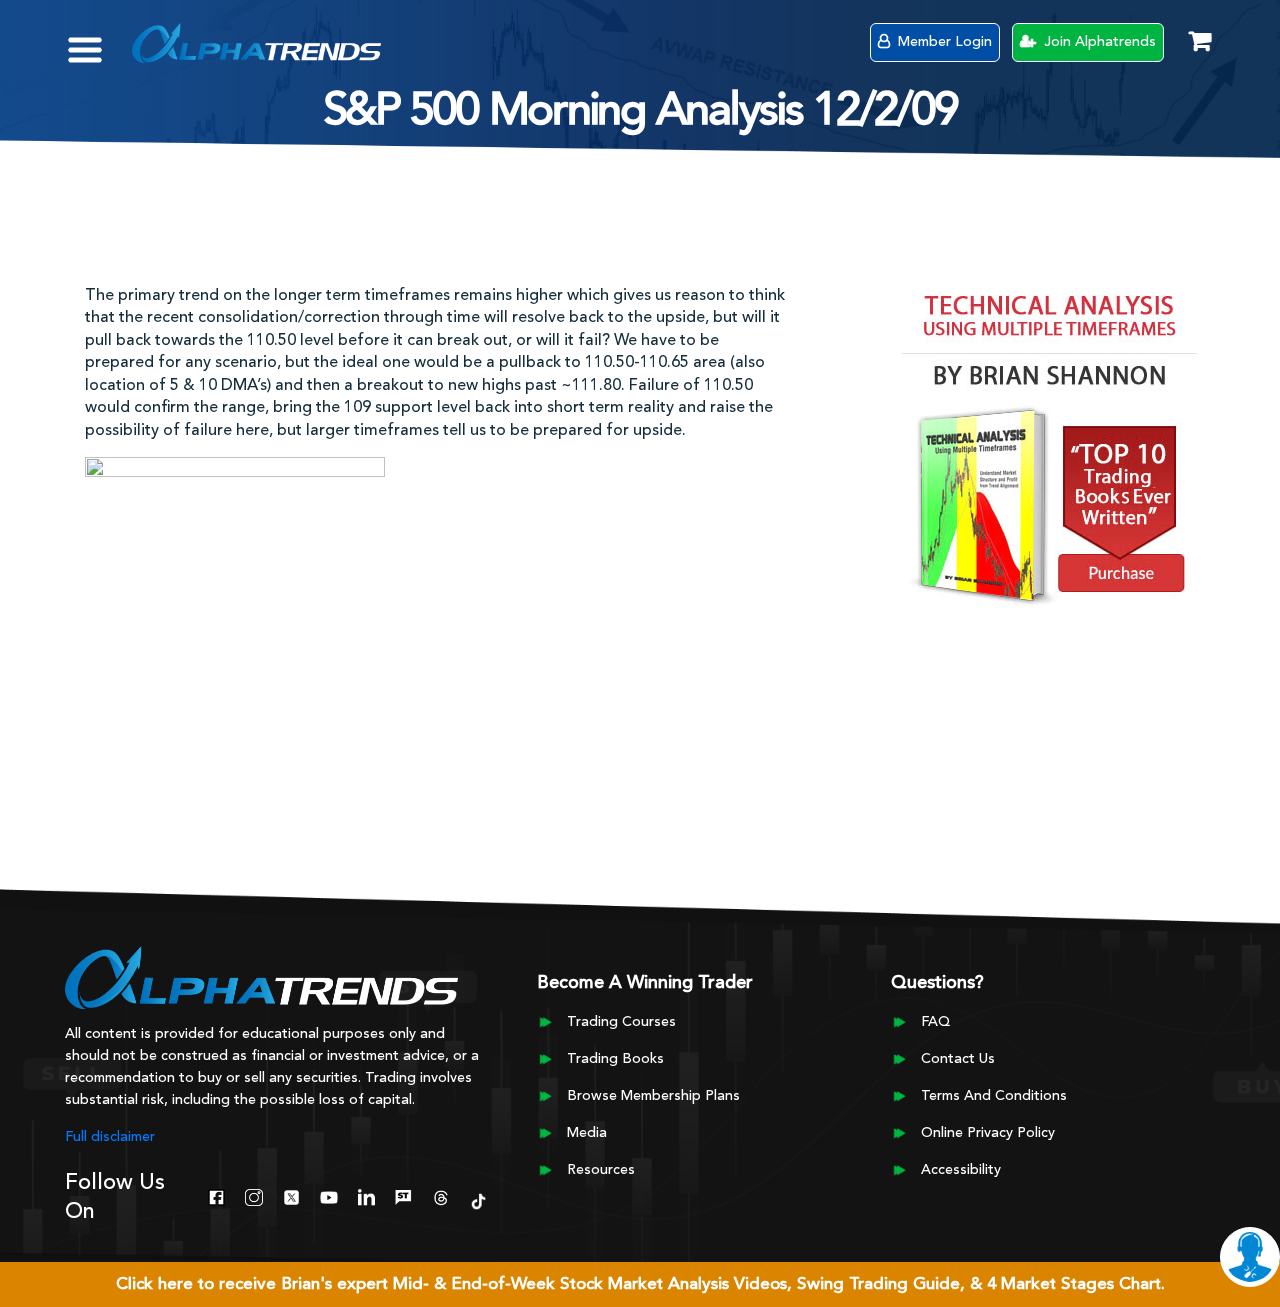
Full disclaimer (110, 1137)
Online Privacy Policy (988, 1133)
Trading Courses (621, 1022)
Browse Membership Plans (653, 1096)
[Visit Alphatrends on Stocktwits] (403, 1195)
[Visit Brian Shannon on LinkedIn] (366, 1195)
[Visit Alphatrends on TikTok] (478, 1199)
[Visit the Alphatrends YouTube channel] (328, 1195)
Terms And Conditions (994, 1096)
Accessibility (961, 1170)
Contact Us (958, 1059)
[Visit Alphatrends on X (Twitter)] (291, 1195)
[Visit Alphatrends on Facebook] (216, 1195)
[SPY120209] (235, 552)
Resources (601, 1170)
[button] (99, 40)
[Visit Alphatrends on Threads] (440, 1195)
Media (587, 1133)
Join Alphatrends (1098, 42)
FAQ (935, 1022)
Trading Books (615, 1059)
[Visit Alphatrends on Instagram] (253, 1195)
